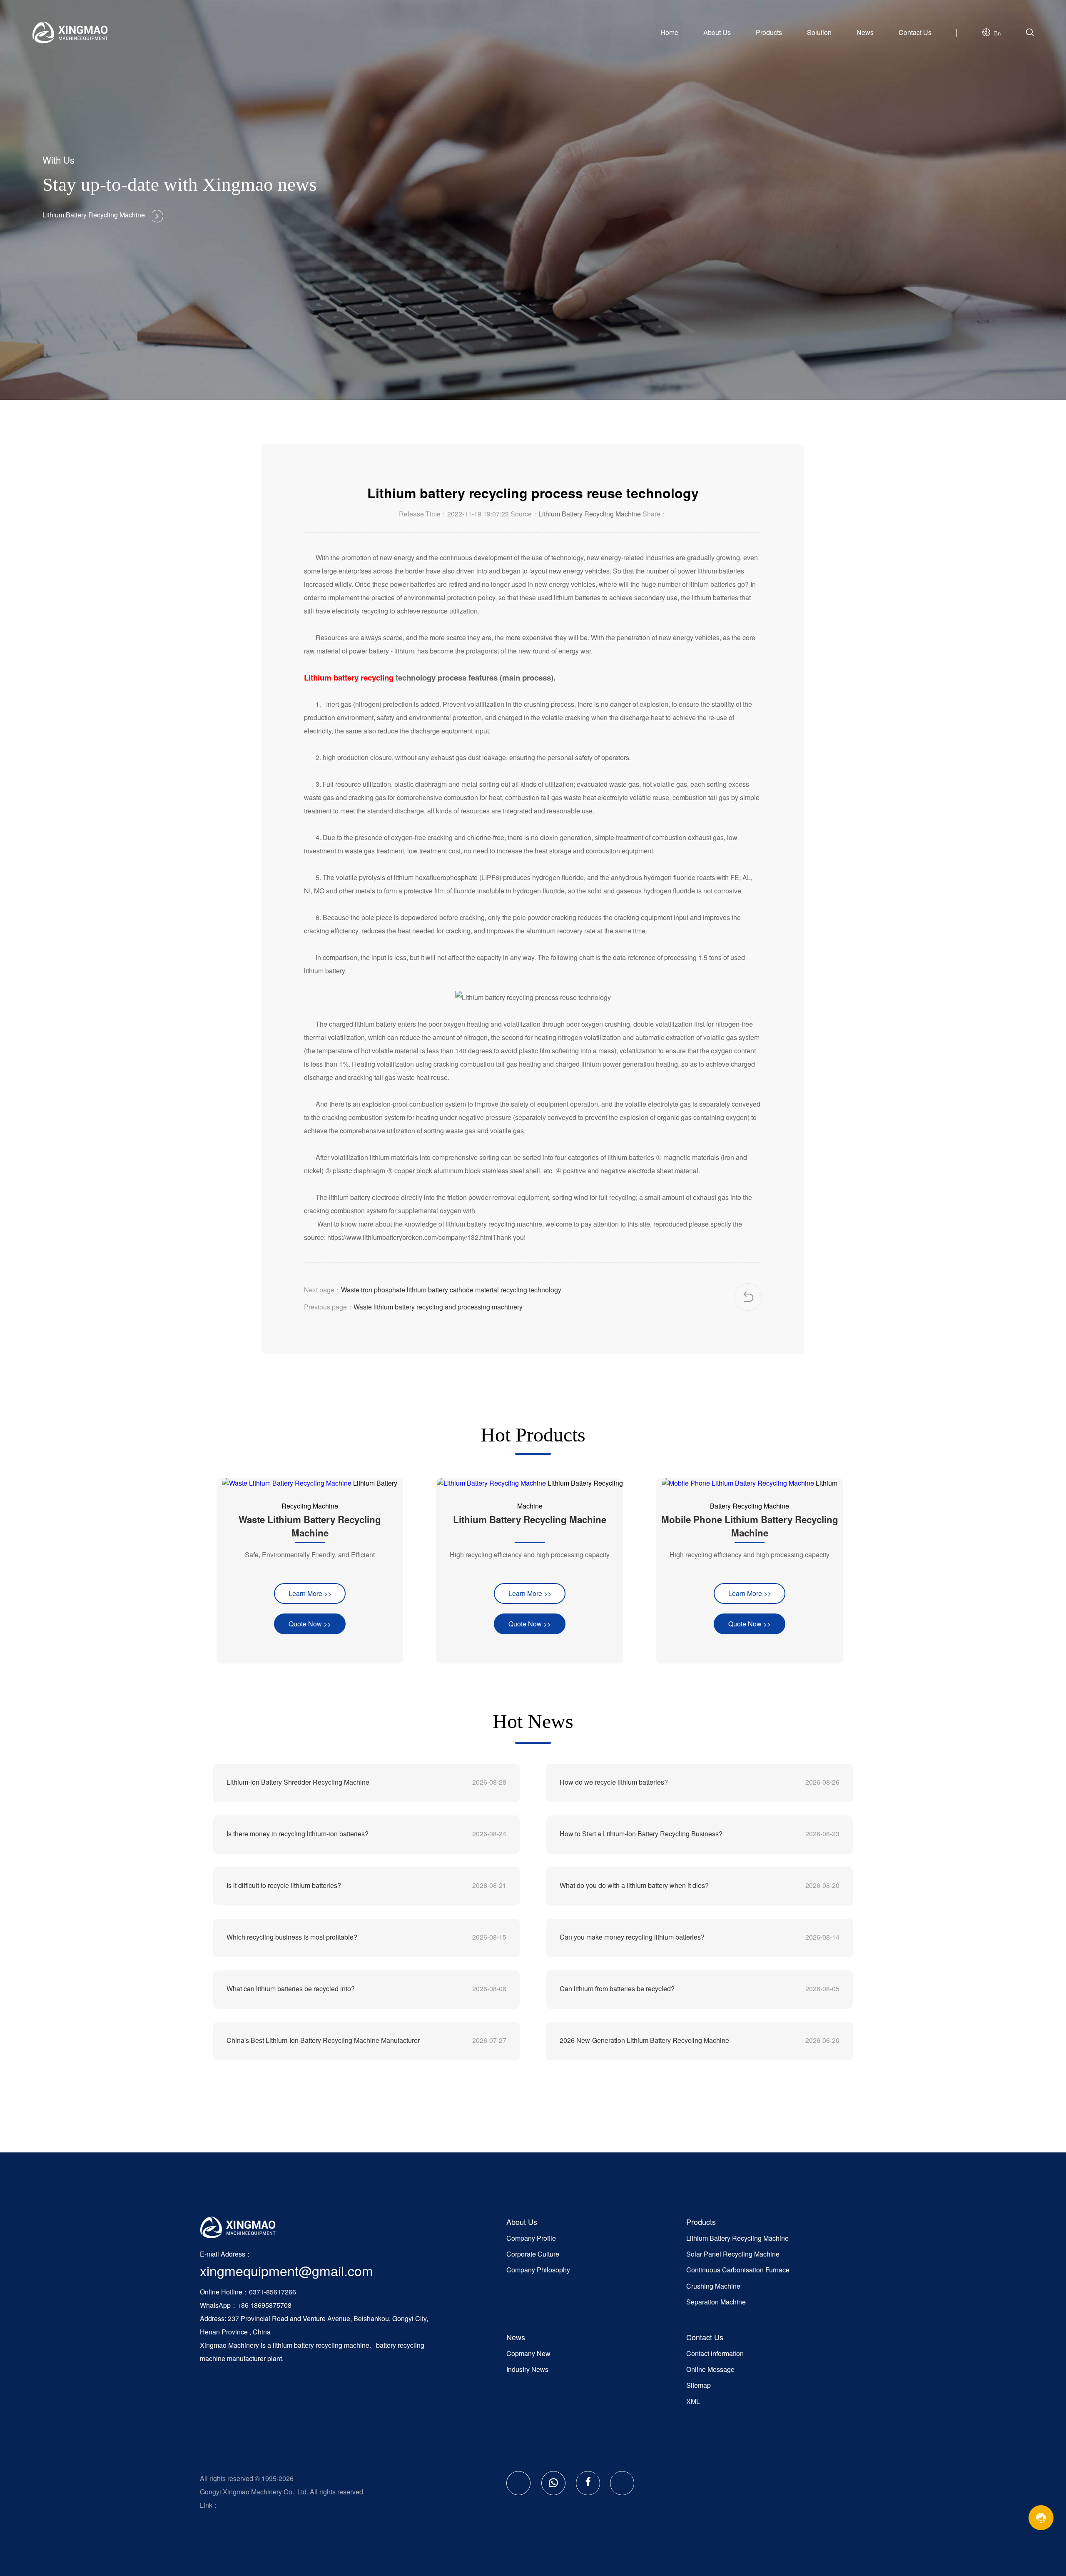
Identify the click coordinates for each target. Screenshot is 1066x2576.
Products (769, 32)
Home (669, 32)
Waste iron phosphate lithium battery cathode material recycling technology (451, 1290)
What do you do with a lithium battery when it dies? (634, 1885)
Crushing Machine (713, 2286)
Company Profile (531, 2238)
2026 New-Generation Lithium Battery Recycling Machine (644, 2040)
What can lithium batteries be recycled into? (291, 1989)
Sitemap (699, 2385)
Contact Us (915, 32)
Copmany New (528, 2353)
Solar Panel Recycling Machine (733, 2254)
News (865, 32)
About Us (717, 32)
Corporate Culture (533, 2254)
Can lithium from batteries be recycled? (617, 1989)
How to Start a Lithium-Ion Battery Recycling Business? (641, 1834)
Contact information (715, 2353)
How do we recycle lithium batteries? (614, 1782)
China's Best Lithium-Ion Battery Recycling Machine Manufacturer (323, 2040)
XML (693, 2401)
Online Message (710, 2369)
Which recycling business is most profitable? (292, 1937)
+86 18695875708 (264, 2305)
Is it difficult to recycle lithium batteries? (284, 1885)
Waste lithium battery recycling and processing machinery (438, 1307)
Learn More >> (310, 1593)
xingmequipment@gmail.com (286, 2270)
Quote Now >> (310, 1624)
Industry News (527, 2369)
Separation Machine (716, 2302)
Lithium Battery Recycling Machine (590, 514)
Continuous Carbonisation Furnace (738, 2270)
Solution (819, 32)
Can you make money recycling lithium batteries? (632, 1937)
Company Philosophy (538, 2270)
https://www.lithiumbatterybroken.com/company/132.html (410, 1237)
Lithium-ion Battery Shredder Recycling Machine (298, 1782)
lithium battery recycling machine (321, 2345)
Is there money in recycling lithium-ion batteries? (298, 1834)
